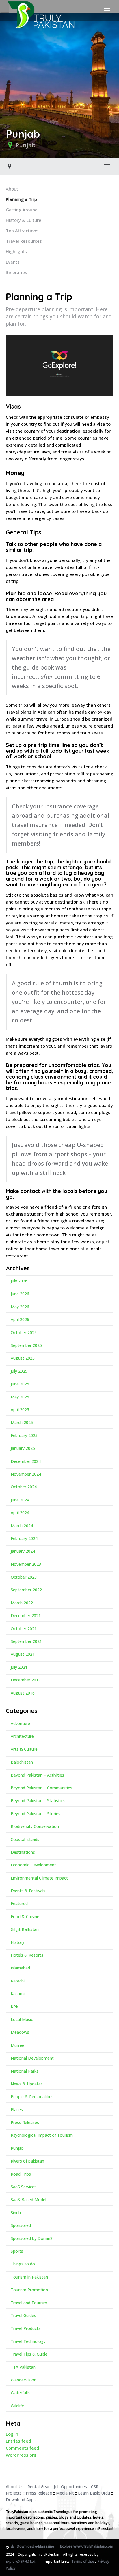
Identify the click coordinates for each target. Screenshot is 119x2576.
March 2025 (22, 1422)
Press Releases (25, 2122)
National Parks (25, 2071)
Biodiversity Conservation (35, 1826)
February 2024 (24, 1538)
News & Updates (27, 2084)
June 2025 (20, 1384)
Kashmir (18, 1994)
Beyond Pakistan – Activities (37, 1775)
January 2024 (23, 1551)
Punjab (26, 145)
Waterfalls (20, 2393)
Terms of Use (83, 2561)
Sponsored (21, 2225)
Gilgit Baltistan (25, 1929)
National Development (32, 2058)
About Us (15, 2487)
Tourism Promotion (29, 2290)
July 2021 (19, 1667)
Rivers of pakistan (27, 2161)
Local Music (22, 2019)
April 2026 (20, 1319)
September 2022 (26, 1590)
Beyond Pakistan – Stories (36, 1814)
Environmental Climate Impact (39, 1878)
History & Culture (24, 220)
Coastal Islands (25, 1839)
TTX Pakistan (23, 2367)
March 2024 (22, 1526)
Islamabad (20, 1968)
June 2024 (20, 1500)
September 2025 (26, 1345)
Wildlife (17, 2406)
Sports (17, 2251)
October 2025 (24, 1333)
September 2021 (26, 1641)
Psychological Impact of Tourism (42, 2135)
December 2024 (26, 1461)
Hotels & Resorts (27, 1955)
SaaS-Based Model (28, 2199)
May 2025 (20, 1397)
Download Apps (21, 2500)
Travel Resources (24, 241)
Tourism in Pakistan (29, 2277)
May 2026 (20, 1307)
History (17, 1942)
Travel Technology (28, 2341)
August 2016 (23, 1693)
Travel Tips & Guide (29, 2354)
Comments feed (22, 2448)
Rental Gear (39, 2487)
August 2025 (23, 1358)
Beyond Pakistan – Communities (41, 1788)
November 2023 (26, 1564)
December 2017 (26, 1680)
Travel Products (26, 2328)
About (12, 189)
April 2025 (20, 1410)
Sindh (16, 2213)
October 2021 (24, 1629)
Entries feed (18, 2441)
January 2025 (23, 1448)
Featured (19, 1903)
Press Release (39, 2493)
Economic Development (33, 1865)
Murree (17, 2045)
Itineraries (16, 272)
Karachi (18, 1981)
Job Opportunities (70, 2487)
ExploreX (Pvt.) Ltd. (21, 2561)
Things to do (23, 2264)
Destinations (23, 1852)
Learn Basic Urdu (94, 2493)
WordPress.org (21, 2455)
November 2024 (26, 1474)
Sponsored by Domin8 (32, 2238)
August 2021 (23, 1654)
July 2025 (19, 1371)
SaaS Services (24, 2187)
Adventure (20, 1723)
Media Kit (65, 2493)
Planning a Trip (21, 199)
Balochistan (22, 1762)
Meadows (20, 2032)
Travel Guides (23, 2315)
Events (13, 262)
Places (17, 2110)
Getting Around (22, 210)
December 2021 (26, 1616)
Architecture (22, 1736)
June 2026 (20, 1294)
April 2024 (20, 1513)
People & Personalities (32, 2097)
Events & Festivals (28, 1891)
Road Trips (21, 2174)
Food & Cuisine (25, 1916)
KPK (15, 2007)
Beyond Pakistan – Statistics (38, 1801)
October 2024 (24, 1487)
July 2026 (19, 1281)
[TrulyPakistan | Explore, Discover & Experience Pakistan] (41, 10)
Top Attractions (22, 231)
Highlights (16, 251)
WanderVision (24, 2380)
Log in (12, 2434)
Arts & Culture (24, 1749)
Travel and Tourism (29, 2303)
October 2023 (24, 1577)
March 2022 (22, 1603)
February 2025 (24, 1435)
